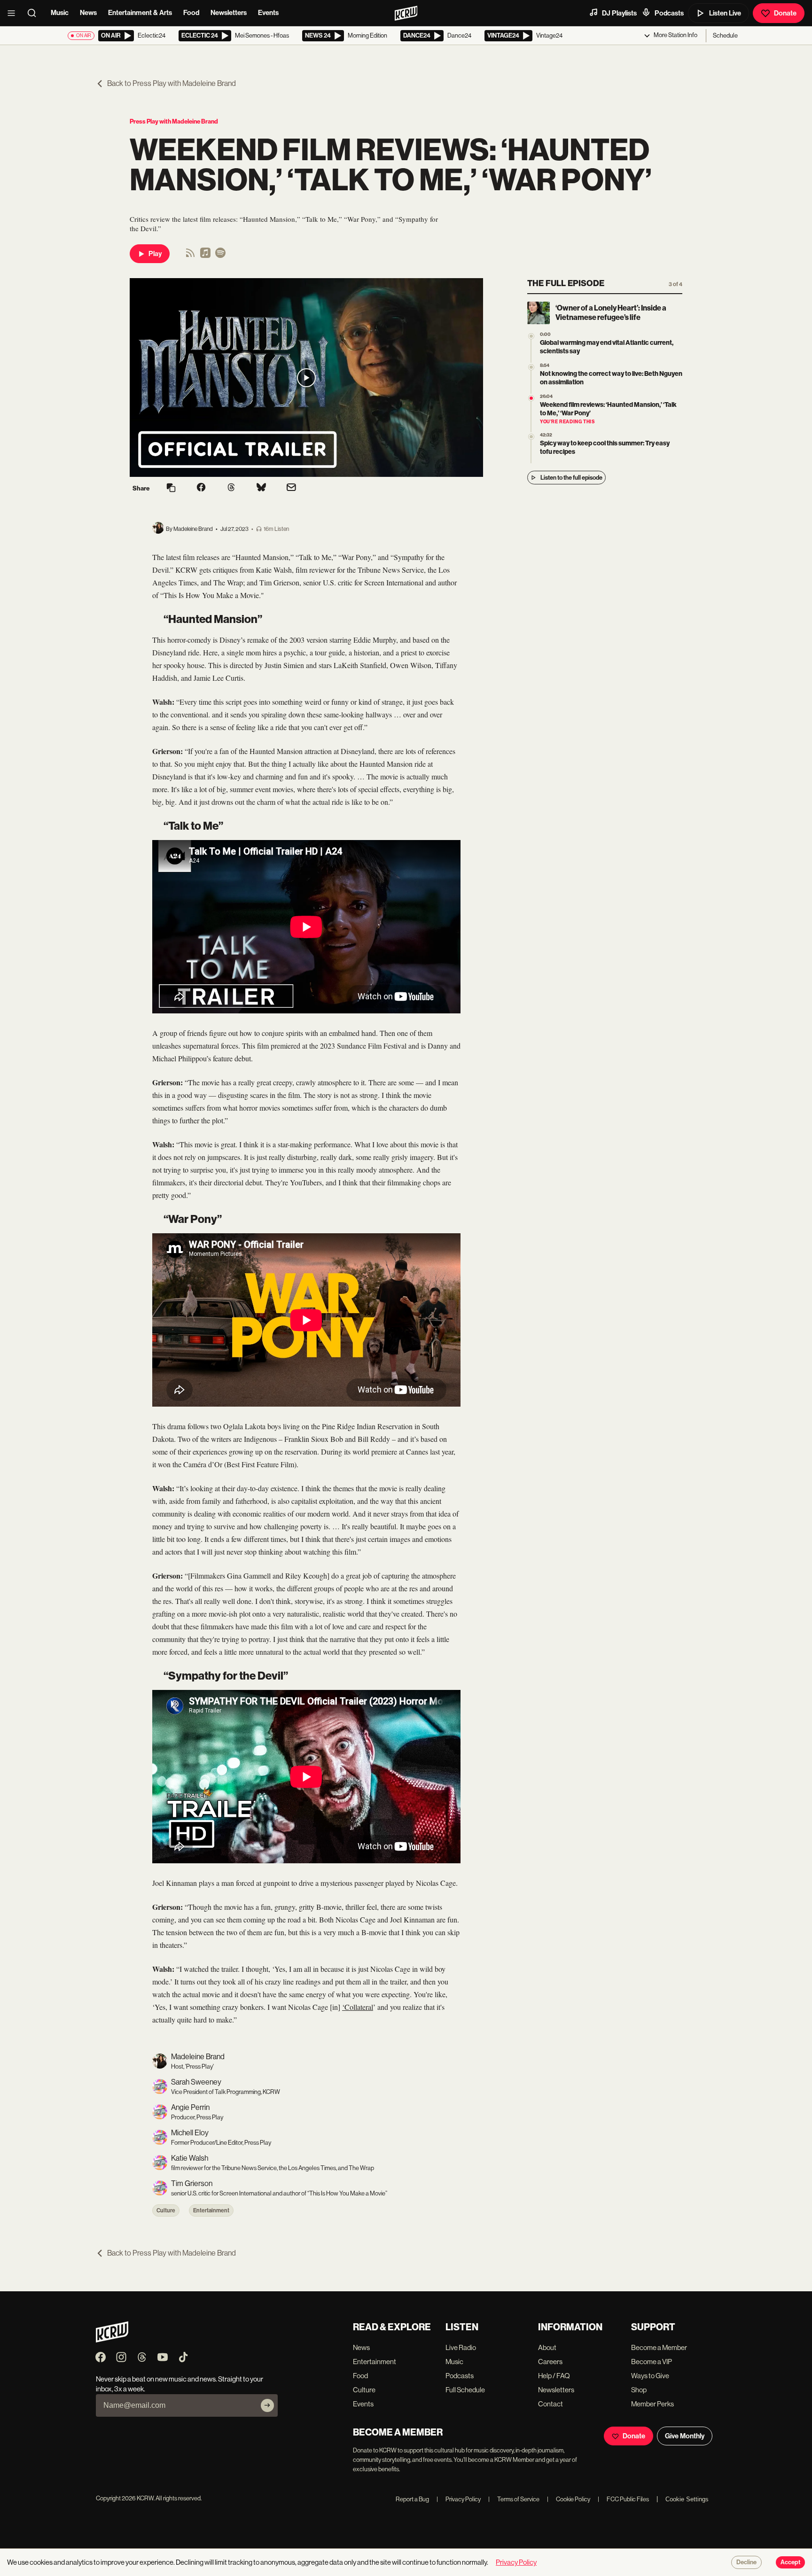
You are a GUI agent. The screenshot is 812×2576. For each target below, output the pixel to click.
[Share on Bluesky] (261, 488)
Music (60, 13)
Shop (639, 2390)
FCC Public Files (623, 2499)
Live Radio (461, 2347)
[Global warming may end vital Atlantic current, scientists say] (531, 336)
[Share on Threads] (231, 488)
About (547, 2347)
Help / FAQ (554, 2376)
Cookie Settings (687, 2499)
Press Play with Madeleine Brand (174, 121)
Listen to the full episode (571, 478)
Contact (550, 2404)
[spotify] (220, 256)
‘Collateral (358, 2007)
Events (268, 13)
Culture (166, 2210)
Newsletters (229, 13)
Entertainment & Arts (140, 13)
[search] (35, 13)
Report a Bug (412, 2499)
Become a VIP (652, 2362)
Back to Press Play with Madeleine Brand (172, 83)
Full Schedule (465, 2390)
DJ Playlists (619, 13)
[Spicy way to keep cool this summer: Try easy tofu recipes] (531, 437)
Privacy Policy (459, 2499)
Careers (550, 2362)
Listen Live (725, 13)
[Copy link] (171, 488)
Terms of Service (514, 2499)
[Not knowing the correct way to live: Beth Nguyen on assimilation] (531, 367)
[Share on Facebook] (201, 488)
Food (191, 13)
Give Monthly (685, 2436)
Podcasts (669, 13)
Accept (790, 2562)
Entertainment (211, 2210)
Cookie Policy (569, 2499)
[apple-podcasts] (205, 256)
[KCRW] (112, 2340)
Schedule (725, 35)
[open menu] (14, 13)
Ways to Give (650, 2376)
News (88, 13)
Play (155, 254)
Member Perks (652, 2404)
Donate (785, 13)
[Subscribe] (267, 2405)
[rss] (190, 256)
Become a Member (659, 2347)
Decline (746, 2562)
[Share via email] (291, 488)
